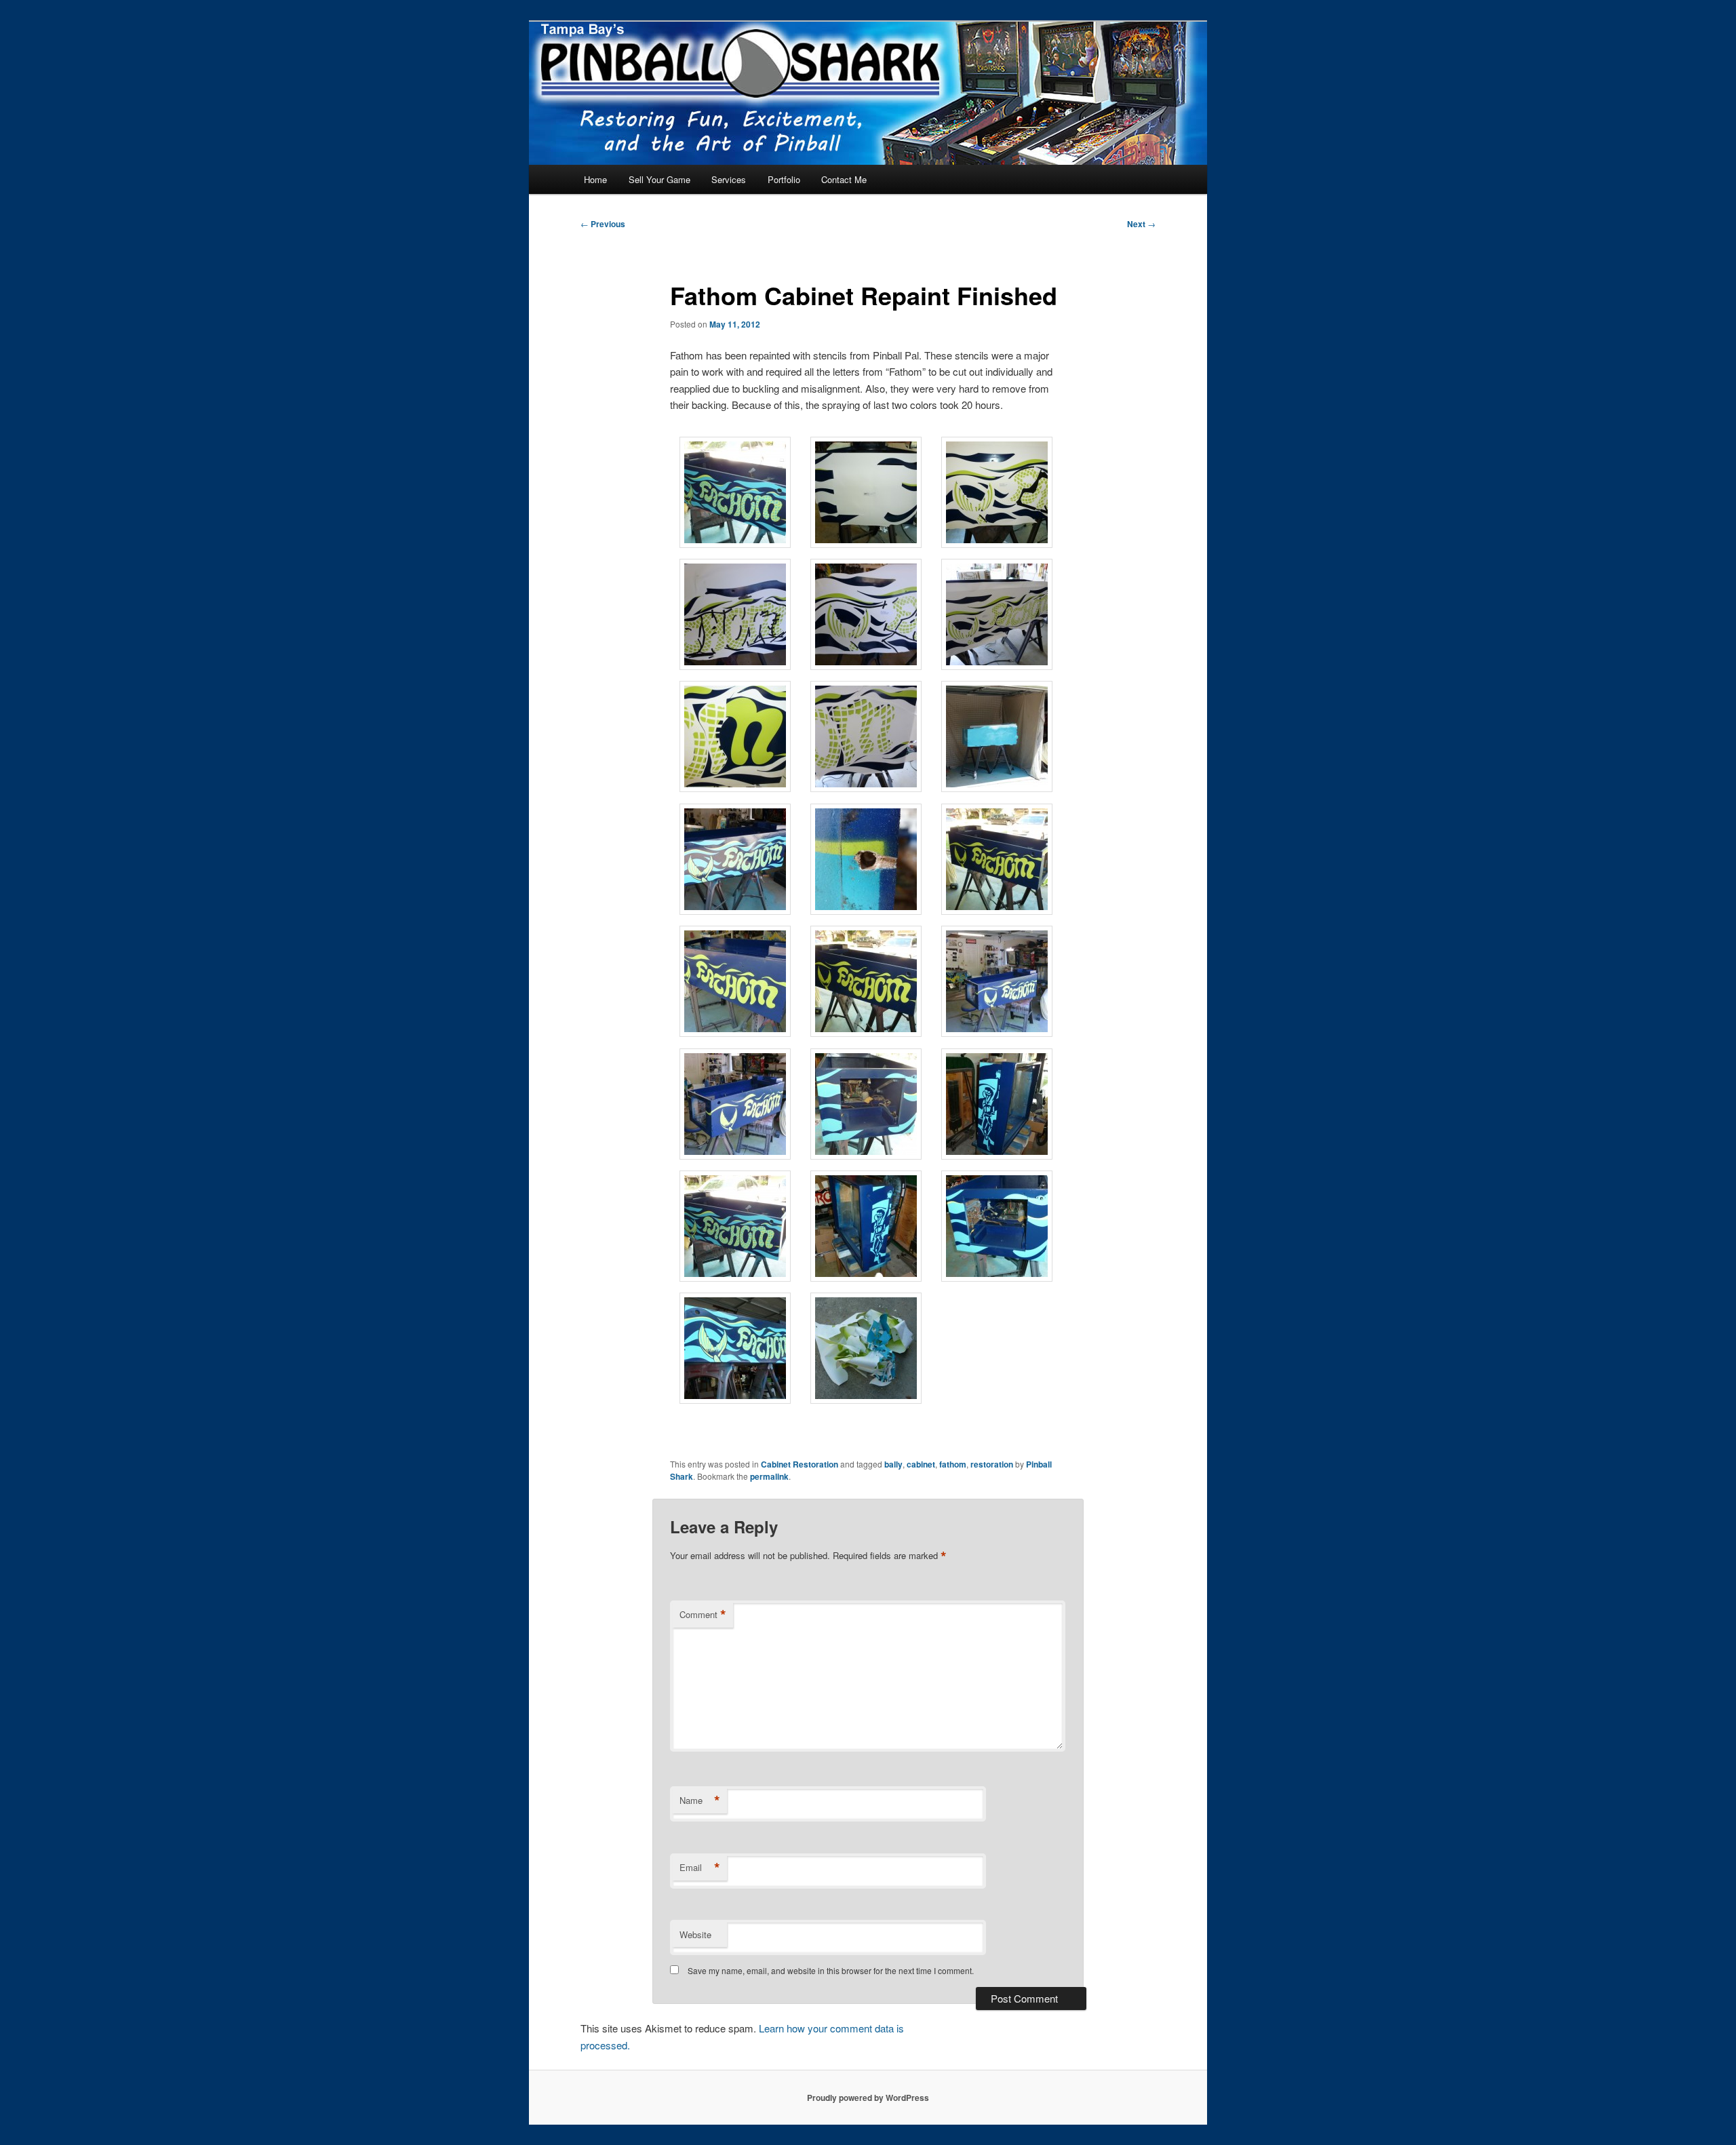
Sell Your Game (659, 179)
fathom (953, 1464)
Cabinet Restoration (800, 1464)
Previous (603, 224)
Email (700, 1868)
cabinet (921, 1464)
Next (1141, 224)
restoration (992, 1464)
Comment (703, 1615)
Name (700, 1800)
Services (729, 179)
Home (595, 179)
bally (893, 1464)
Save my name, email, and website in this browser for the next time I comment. (831, 1970)
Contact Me (844, 179)
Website (695, 1934)
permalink (769, 1476)
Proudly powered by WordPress (868, 2098)
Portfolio (784, 179)
